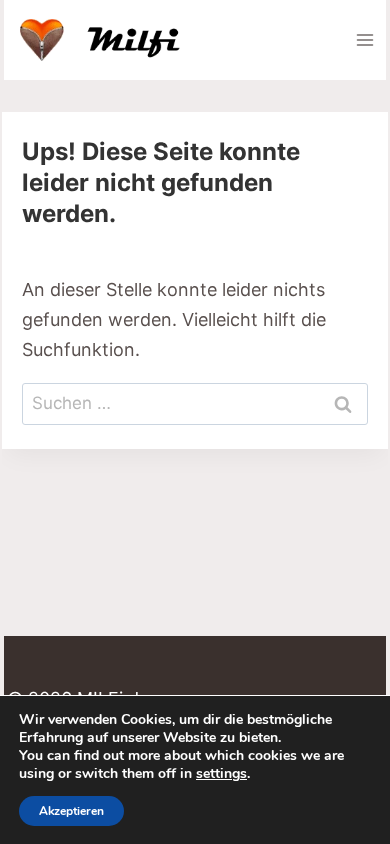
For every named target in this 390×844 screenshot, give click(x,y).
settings (221, 774)
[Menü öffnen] (364, 39)
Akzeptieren (71, 811)
